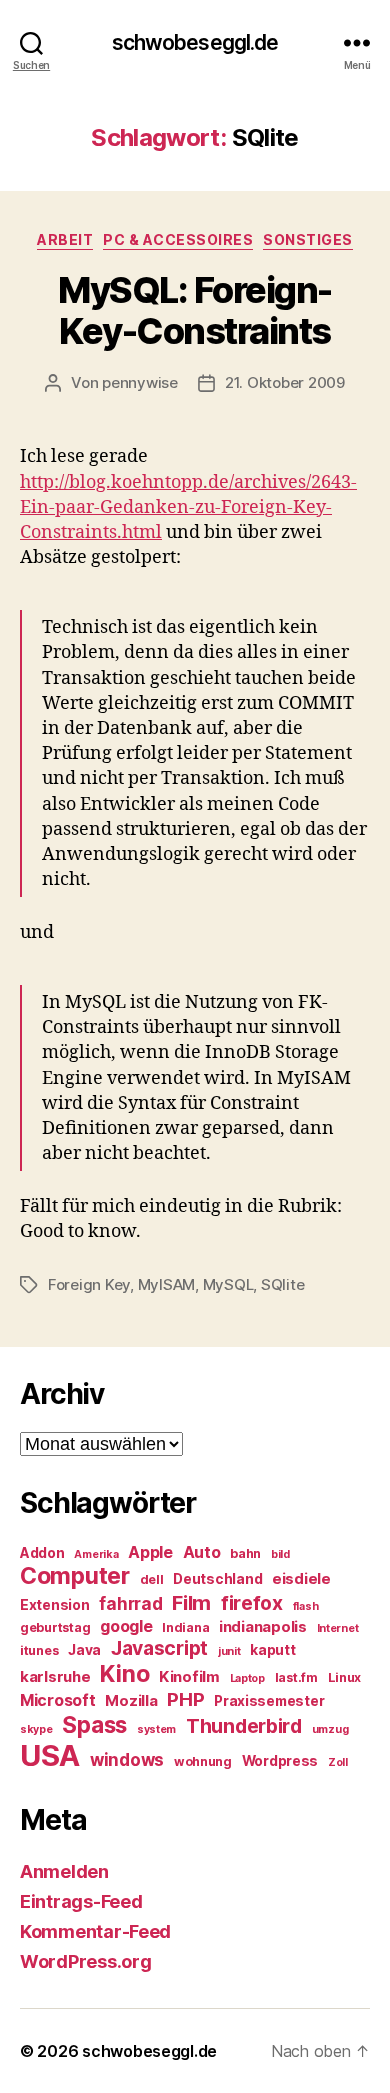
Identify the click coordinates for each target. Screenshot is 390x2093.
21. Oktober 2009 (285, 382)
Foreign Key (89, 1284)
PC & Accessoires (178, 239)
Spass (94, 1724)
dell (152, 1579)
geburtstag (55, 1627)
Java (84, 1650)
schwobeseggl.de (195, 42)
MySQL (228, 1284)
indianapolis (263, 1627)
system (156, 1729)
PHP (185, 1699)
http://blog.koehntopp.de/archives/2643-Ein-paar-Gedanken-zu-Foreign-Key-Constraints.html (188, 507)
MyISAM (166, 1284)
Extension (55, 1605)
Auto (202, 1552)
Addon (42, 1553)
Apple (150, 1552)
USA (50, 1755)
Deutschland (217, 1579)
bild (280, 1554)
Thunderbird (244, 1726)
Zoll (338, 1762)
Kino (124, 1674)
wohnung (203, 1761)
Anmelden (64, 1871)
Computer (75, 1576)
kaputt (272, 1650)
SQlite (282, 1284)
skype (36, 1729)
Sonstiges (308, 239)
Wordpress (280, 1761)
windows (127, 1760)
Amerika (96, 1554)
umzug (330, 1729)
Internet (338, 1628)
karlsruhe (55, 1677)
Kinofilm (189, 1677)
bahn (245, 1553)
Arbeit (65, 239)
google (126, 1626)
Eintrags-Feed (81, 1901)
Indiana (185, 1627)
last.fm (296, 1677)
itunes (39, 1650)
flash (306, 1606)
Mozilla (131, 1701)
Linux (345, 1677)
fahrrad (130, 1604)
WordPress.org (86, 1961)
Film (191, 1602)
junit (229, 1651)
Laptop (247, 1678)
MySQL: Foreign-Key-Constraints (195, 310)
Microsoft (58, 1700)
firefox (252, 1603)
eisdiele (301, 1579)
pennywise (140, 382)
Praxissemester (269, 1701)
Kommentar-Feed (95, 1931)
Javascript (159, 1648)
